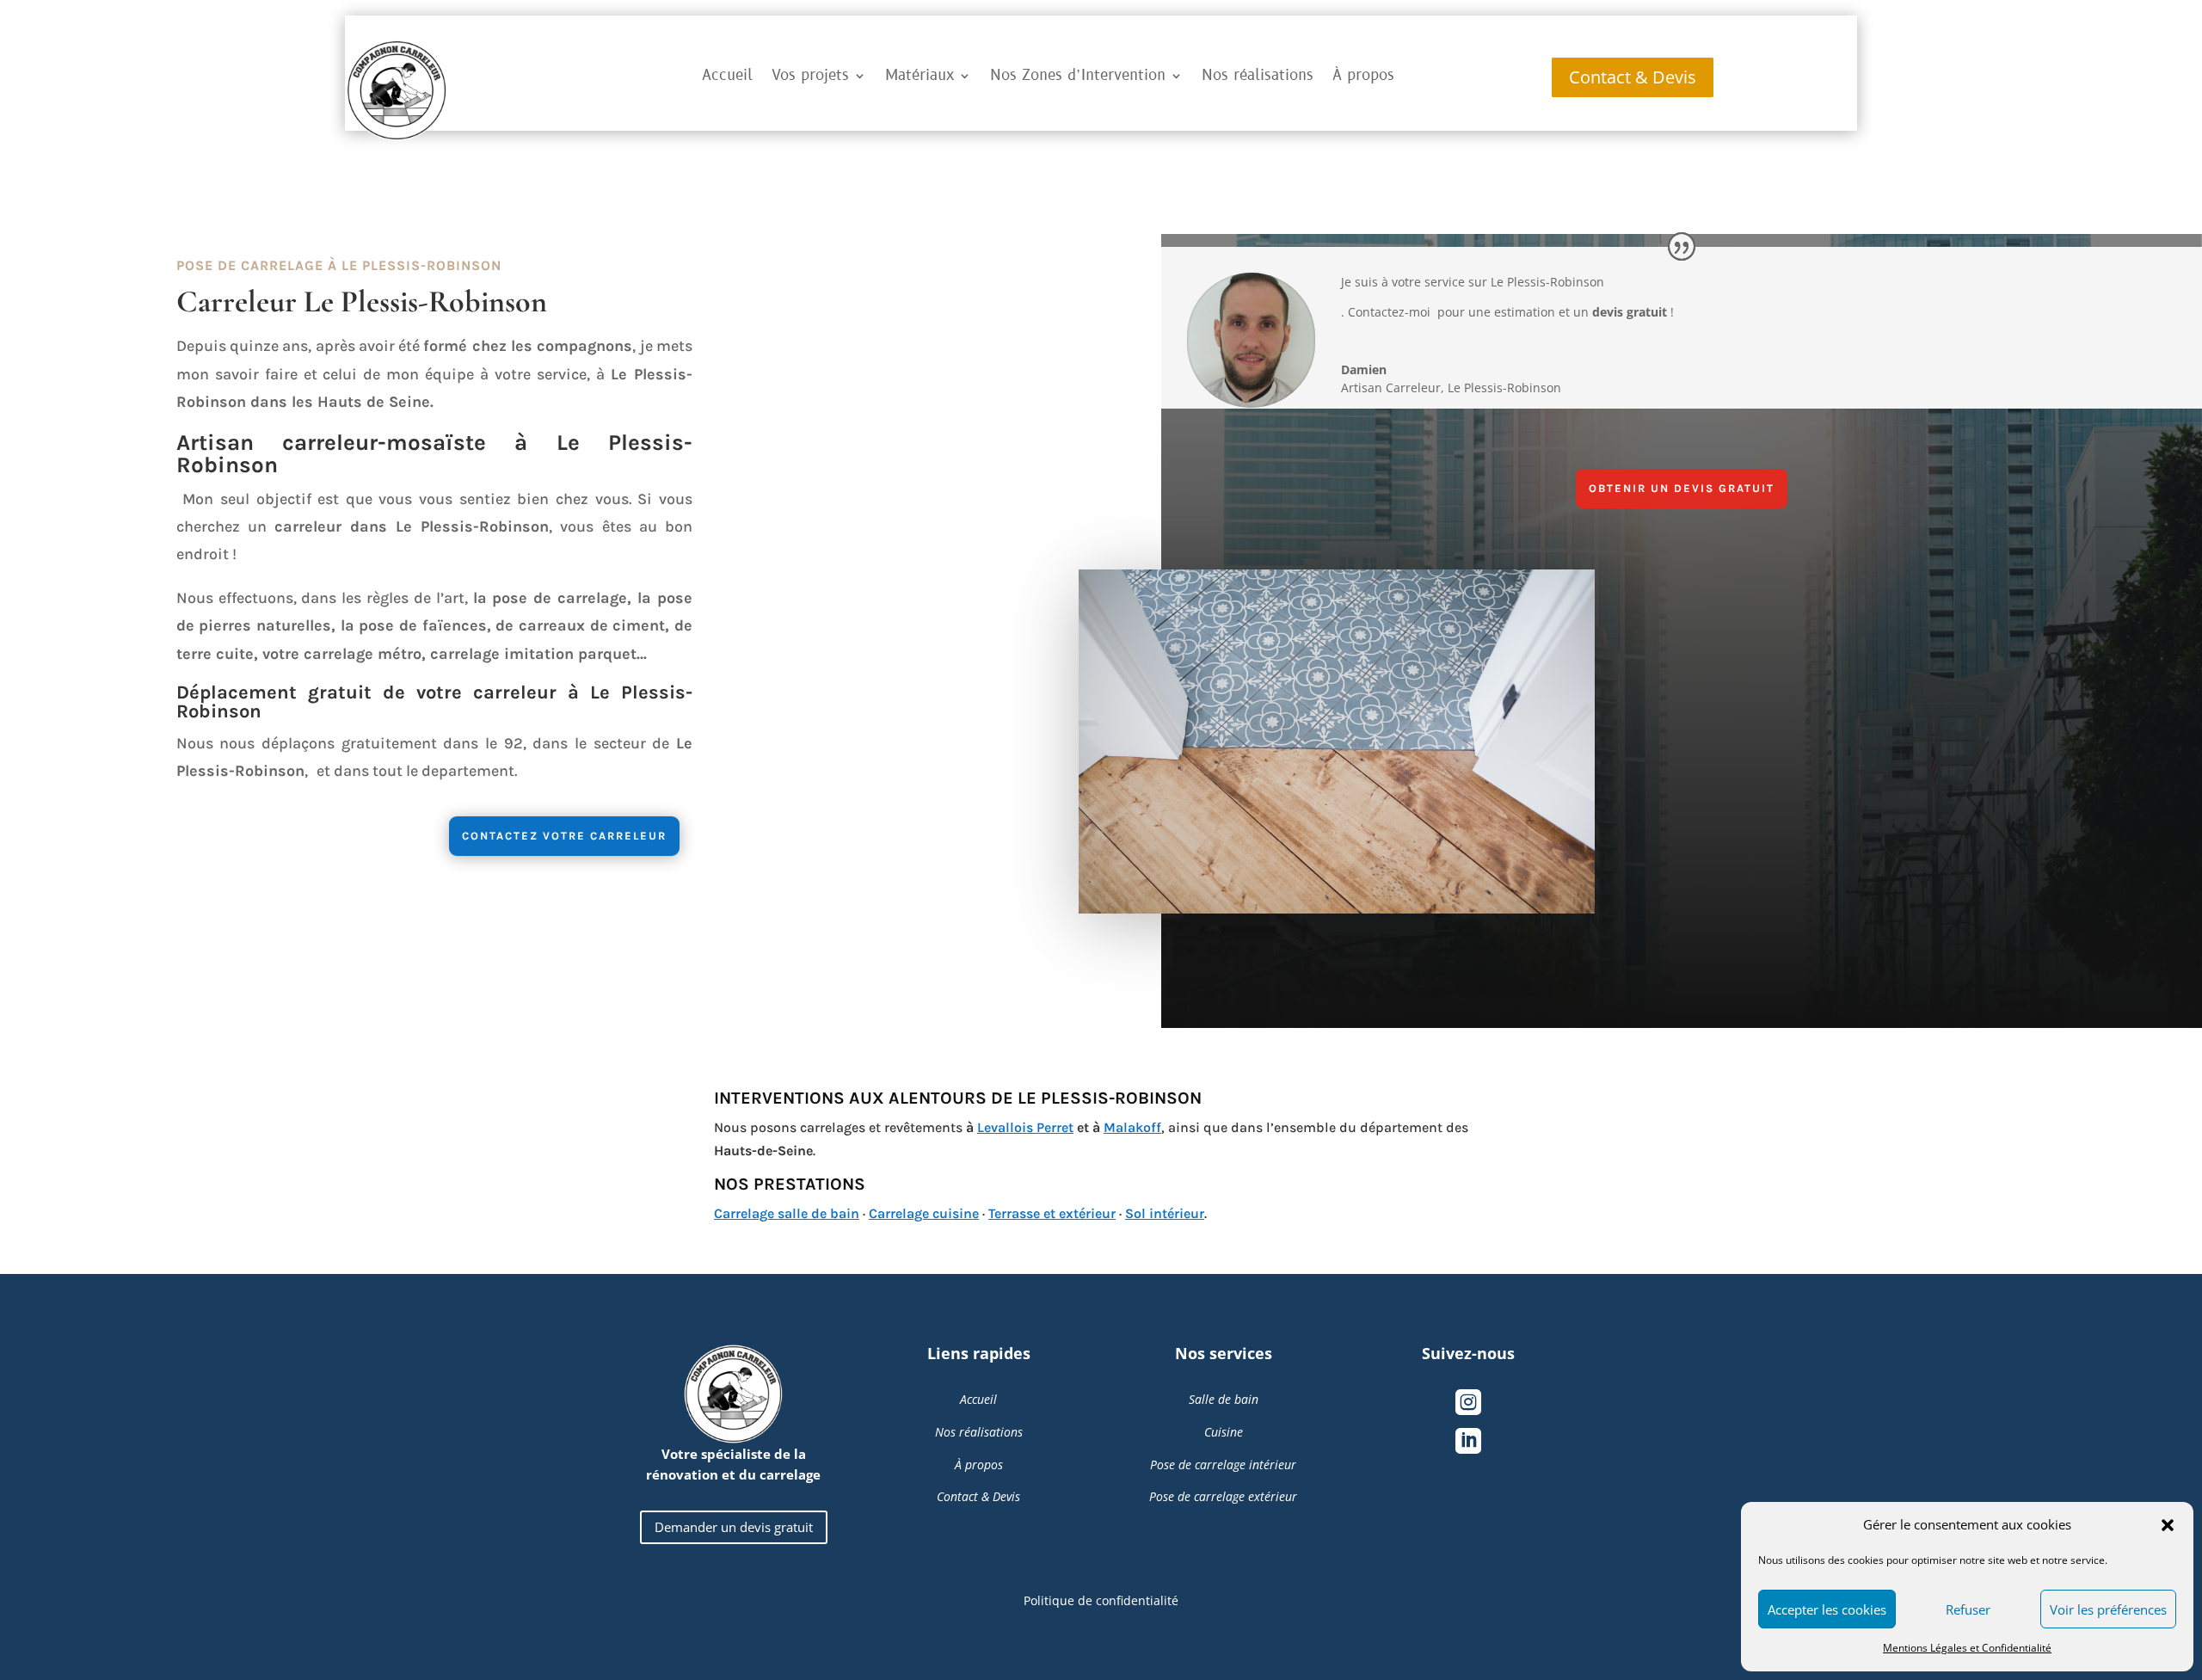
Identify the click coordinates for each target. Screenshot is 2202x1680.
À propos (1363, 76)
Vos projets (810, 76)
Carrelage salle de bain (787, 1213)
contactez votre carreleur (564, 836)
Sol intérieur (1165, 1213)
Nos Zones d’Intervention (1078, 76)
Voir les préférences (2108, 1609)
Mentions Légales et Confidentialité (1967, 1648)
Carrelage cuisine (924, 1213)
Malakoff (1132, 1127)
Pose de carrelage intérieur (1223, 1465)
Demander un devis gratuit (734, 1527)
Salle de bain (1224, 1399)
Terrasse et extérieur (1052, 1213)
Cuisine (1224, 1432)
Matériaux (920, 76)
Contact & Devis (1633, 77)
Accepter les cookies (1827, 1609)
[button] (2168, 1525)
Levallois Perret (1025, 1127)
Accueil (727, 76)
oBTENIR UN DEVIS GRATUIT (1682, 488)
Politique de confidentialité (1101, 1600)
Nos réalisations (1258, 76)
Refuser (1968, 1609)
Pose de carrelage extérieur (1223, 1496)
